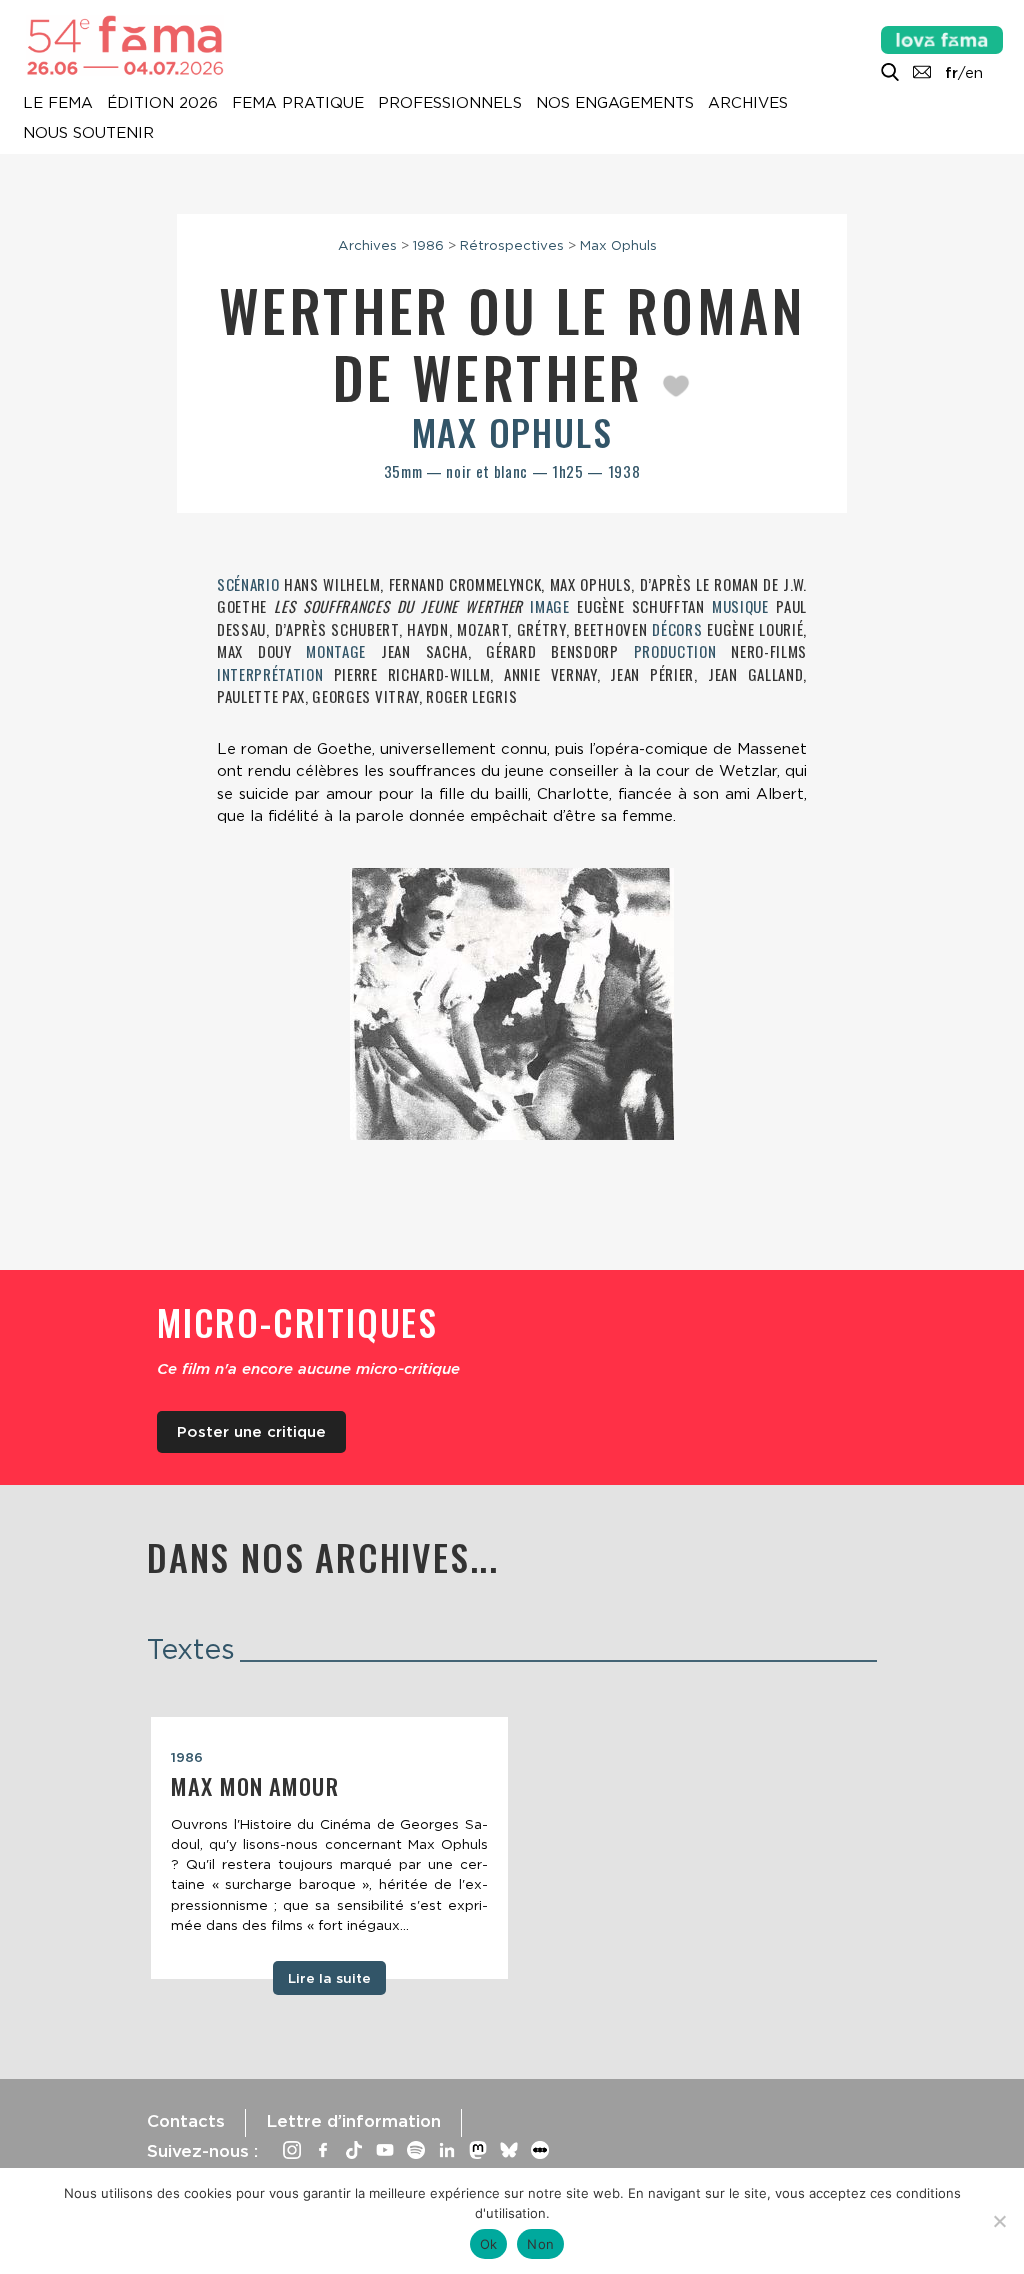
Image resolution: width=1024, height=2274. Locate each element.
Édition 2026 (162, 104)
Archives (748, 104)
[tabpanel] (329, 1848)
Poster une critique (251, 1432)
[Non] (999, 2221)
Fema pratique (298, 104)
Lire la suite (329, 1978)
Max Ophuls (618, 245)
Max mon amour (255, 1786)
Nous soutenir (88, 134)
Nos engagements (615, 104)
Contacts (186, 2121)
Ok (489, 2244)
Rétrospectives (512, 245)
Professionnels (450, 104)
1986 (428, 245)
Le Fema (58, 104)
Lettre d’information (353, 2121)
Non (540, 2244)
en (974, 73)
